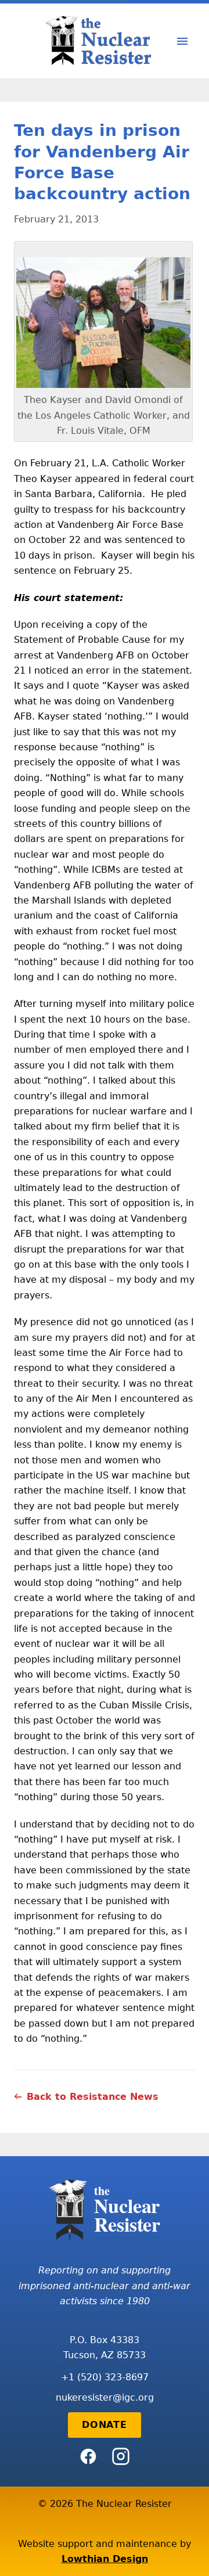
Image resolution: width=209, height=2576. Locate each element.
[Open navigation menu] (182, 41)
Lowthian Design (105, 2559)
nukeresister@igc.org (105, 2397)
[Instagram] (121, 2456)
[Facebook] (88, 2456)
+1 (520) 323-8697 (105, 2377)
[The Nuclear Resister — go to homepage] (102, 41)
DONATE (105, 2425)
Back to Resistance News (93, 2097)
